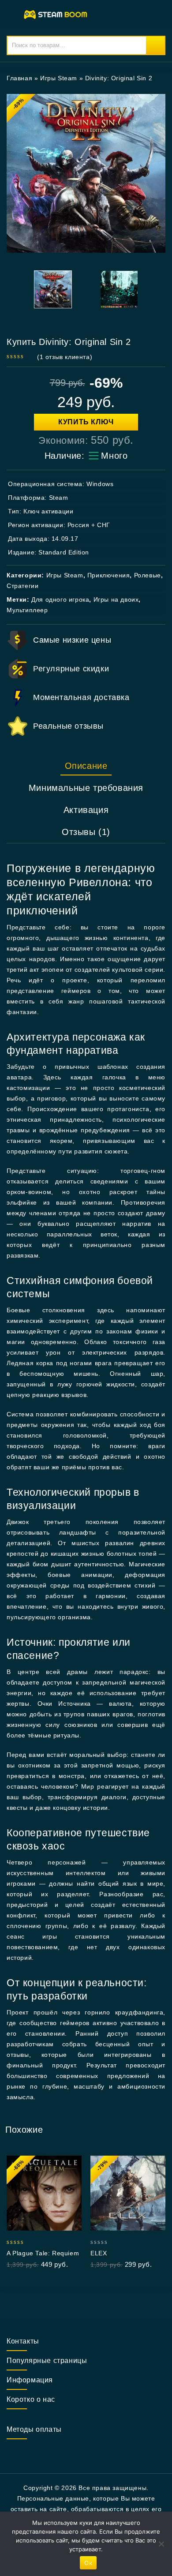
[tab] (86, 766)
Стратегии (22, 586)
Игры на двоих (116, 599)
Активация (86, 810)
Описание (86, 766)
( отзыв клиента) (65, 357)
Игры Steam (59, 78)
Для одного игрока (60, 599)
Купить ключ (86, 422)
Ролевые (148, 575)
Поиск (155, 45)
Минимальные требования (86, 788)
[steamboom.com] (57, 14)
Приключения (109, 575)
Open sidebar (153, 78)
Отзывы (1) (86, 832)
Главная (19, 78)
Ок (88, 2563)
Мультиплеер (27, 610)
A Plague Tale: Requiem (43, 2253)
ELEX (99, 2253)
